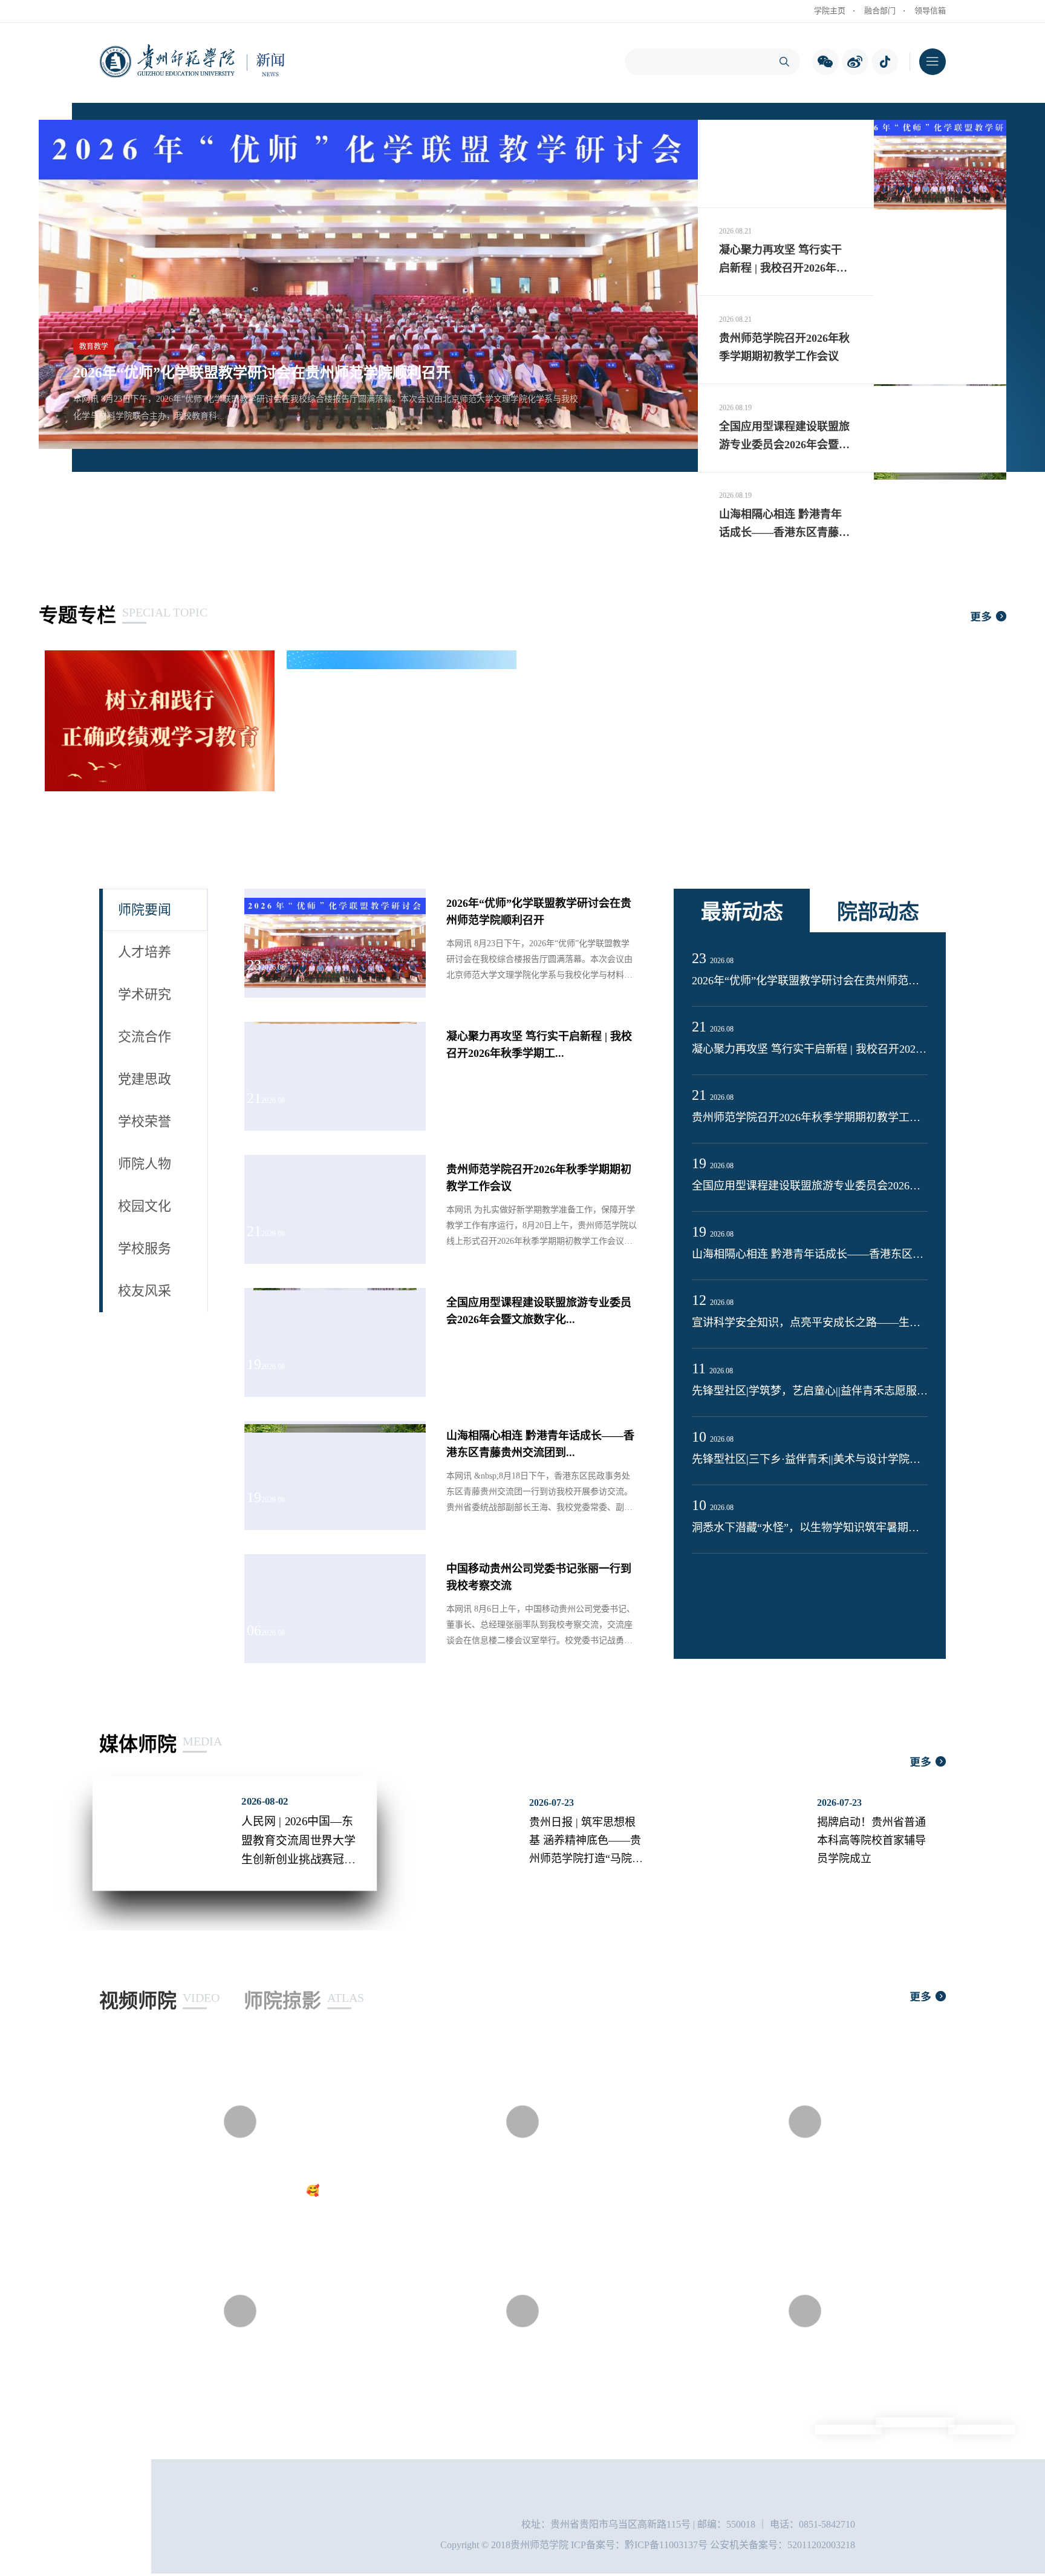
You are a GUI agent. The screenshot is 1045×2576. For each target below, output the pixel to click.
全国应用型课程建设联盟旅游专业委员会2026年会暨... (810, 1186)
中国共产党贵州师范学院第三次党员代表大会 (796, 2380)
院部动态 (878, 912)
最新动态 (742, 912)
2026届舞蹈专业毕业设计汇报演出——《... (225, 2380)
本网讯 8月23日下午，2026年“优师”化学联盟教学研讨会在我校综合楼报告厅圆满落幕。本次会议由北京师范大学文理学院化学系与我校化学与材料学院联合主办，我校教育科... (326, 407)
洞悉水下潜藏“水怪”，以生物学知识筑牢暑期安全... (810, 1528)
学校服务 (145, 1248)
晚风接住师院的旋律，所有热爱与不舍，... (789, 2191)
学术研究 (145, 994)
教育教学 (94, 347)
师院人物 (145, 1164)
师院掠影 (301, 2001)
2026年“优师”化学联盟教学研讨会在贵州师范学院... (810, 981)
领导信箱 (930, 11)
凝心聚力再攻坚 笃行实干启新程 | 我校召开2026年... (810, 1049)
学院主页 (830, 11)
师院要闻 (145, 910)
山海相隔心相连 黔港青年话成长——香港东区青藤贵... (810, 1254)
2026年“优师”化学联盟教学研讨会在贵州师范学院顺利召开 (262, 373)
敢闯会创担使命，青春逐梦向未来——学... (508, 2191)
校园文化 (145, 1206)
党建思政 (145, 1079)
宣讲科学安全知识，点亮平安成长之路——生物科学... (810, 1322)
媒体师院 (158, 1744)
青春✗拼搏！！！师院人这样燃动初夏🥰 (221, 2191)
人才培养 (145, 952)
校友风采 (145, 1291)
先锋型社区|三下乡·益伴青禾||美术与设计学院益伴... (810, 1459)
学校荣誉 (145, 1121)
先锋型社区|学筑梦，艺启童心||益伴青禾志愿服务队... (810, 1391)
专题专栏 (120, 615)
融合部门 (880, 11)
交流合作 (145, 1037)
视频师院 (156, 2001)
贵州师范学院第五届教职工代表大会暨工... (508, 2380)
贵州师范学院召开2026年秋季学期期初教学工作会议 (810, 1117)
